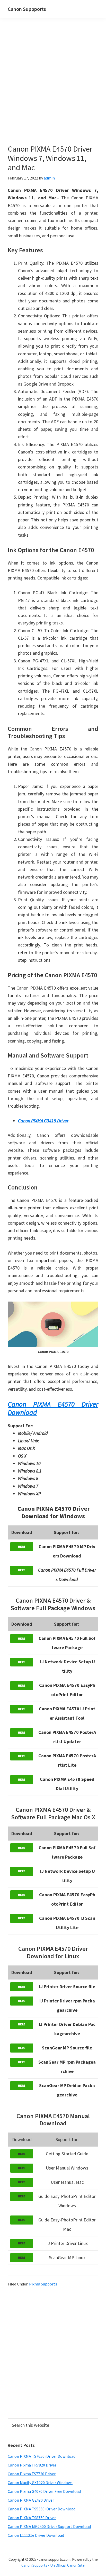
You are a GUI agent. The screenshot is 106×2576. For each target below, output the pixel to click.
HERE (22, 1547)
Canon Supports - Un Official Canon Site (53, 2565)
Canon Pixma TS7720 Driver (32, 2474)
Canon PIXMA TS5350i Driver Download (42, 2509)
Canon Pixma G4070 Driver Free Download (44, 2491)
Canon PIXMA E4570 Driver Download (53, 1408)
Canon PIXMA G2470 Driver (31, 2500)
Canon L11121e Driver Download (36, 2535)
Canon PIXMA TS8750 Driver (32, 2518)
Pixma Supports (43, 2284)
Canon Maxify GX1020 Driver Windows (40, 2483)
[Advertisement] (53, 89)
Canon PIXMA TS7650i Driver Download (42, 2456)
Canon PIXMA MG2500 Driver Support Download (49, 2526)
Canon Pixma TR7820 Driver (32, 2465)
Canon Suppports (27, 9)
